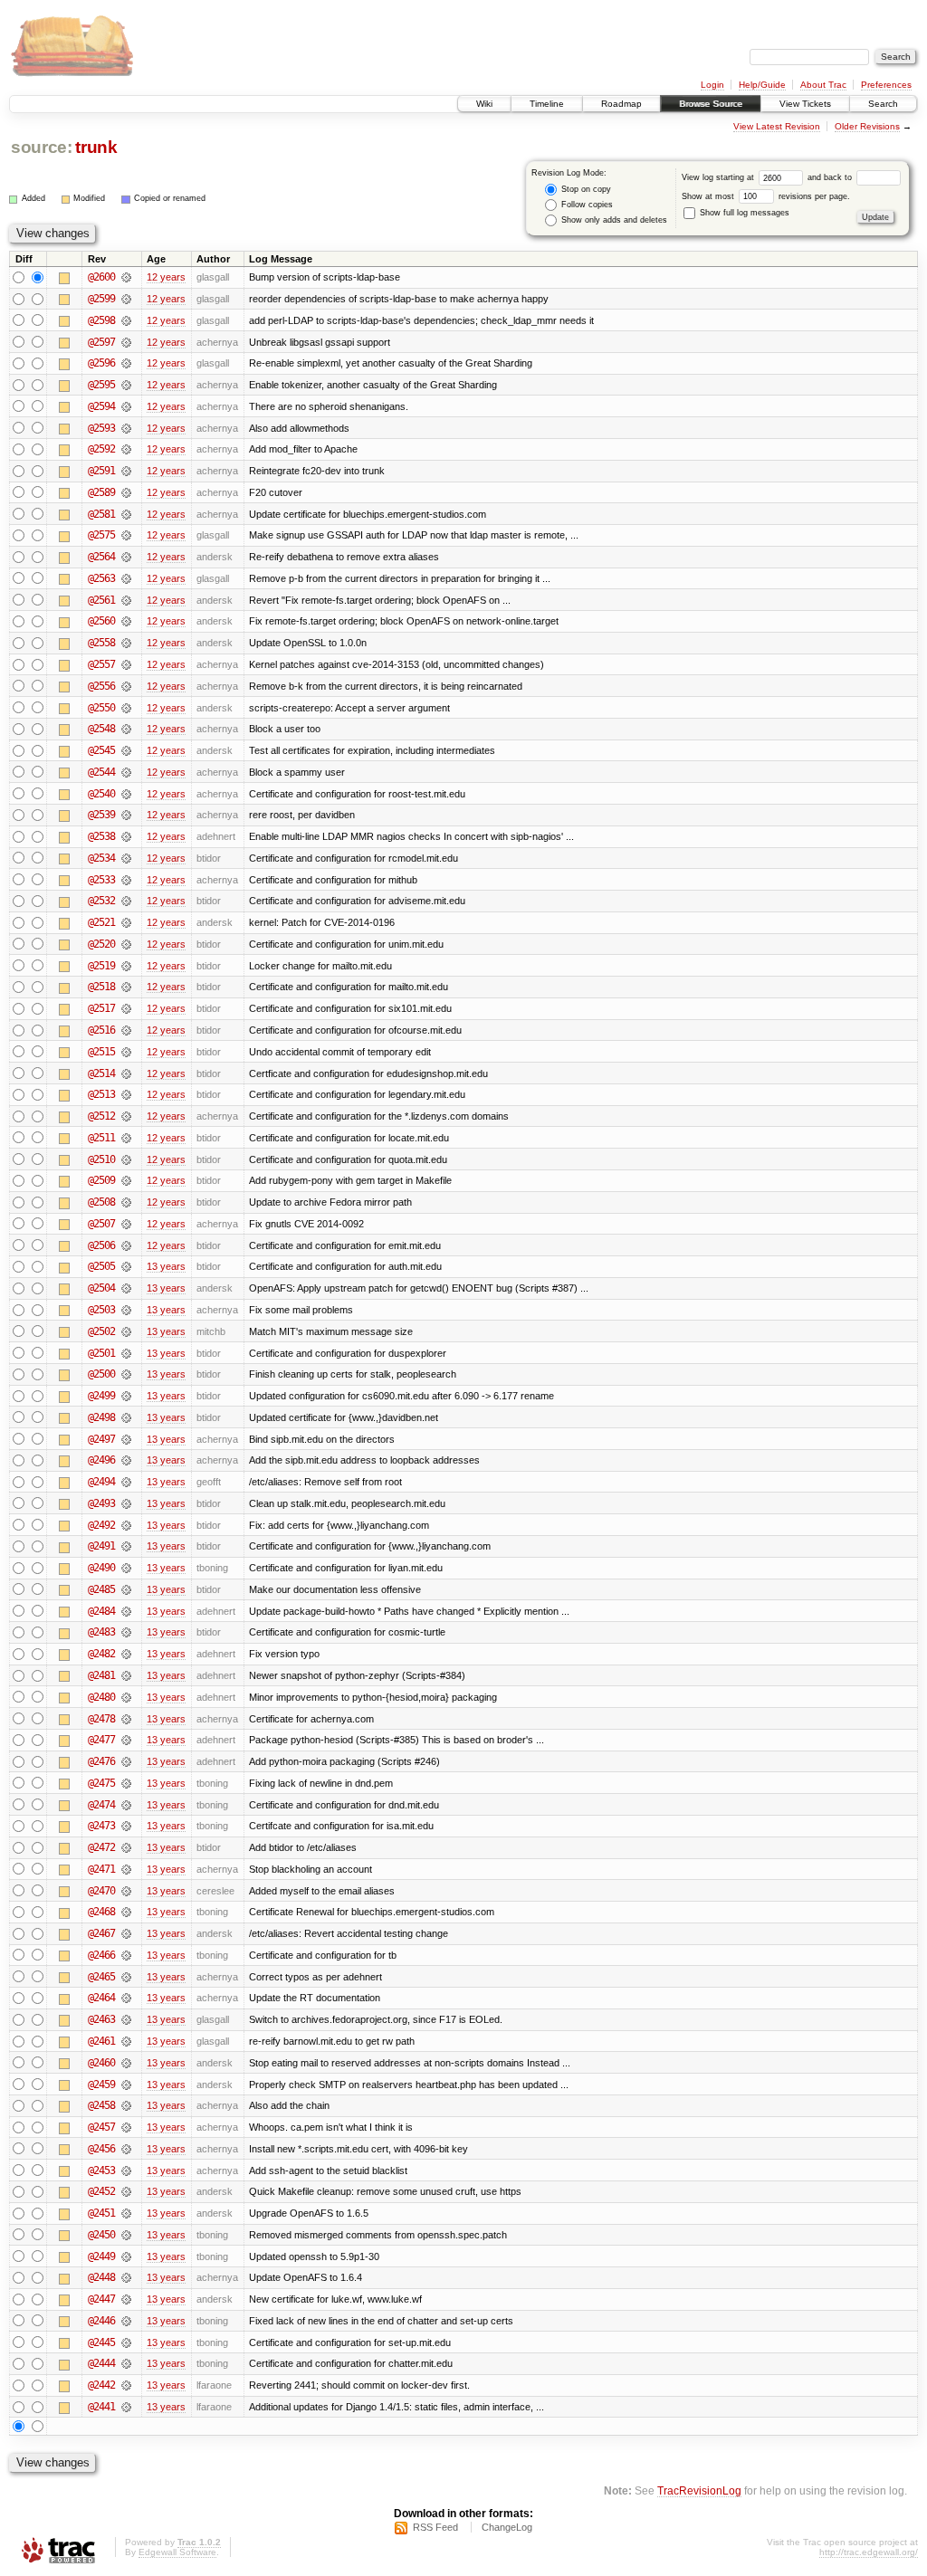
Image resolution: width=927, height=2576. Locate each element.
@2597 (101, 342)
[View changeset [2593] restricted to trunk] (126, 428)
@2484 (101, 1611)
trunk (96, 147)
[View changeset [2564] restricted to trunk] (126, 557)
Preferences (886, 85)
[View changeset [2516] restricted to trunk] (126, 1030)
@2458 (101, 2105)
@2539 (101, 815)
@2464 (101, 1998)
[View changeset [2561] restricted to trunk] (126, 600)
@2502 (101, 1331)
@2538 (101, 836)
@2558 (101, 643)
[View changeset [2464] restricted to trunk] (126, 1998)
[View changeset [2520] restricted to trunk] (126, 944)
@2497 (101, 1439)
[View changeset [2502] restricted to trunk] (126, 1331)
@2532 (101, 901)
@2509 (101, 1180)
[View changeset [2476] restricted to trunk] (126, 1761)
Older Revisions (867, 126)
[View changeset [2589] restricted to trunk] (126, 492)
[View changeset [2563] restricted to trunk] (126, 578)
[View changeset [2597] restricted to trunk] (126, 342)
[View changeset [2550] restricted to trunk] (126, 708)
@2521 (101, 922)
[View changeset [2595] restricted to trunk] (126, 385)
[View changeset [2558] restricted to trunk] (126, 643)
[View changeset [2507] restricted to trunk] (126, 1224)
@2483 (101, 1632)
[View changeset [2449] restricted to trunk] (126, 2256)
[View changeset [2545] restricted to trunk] (126, 750)
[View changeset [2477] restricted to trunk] (126, 1740)
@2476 (101, 1761)
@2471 (101, 1869)
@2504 (101, 1288)
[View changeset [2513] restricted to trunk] (126, 1094)
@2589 (101, 492)
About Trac (823, 85)
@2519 (101, 966)
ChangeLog (507, 2527)
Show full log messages (743, 213)
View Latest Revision (777, 126)
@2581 (101, 514)
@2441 (101, 2407)
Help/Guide (762, 85)
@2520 (101, 944)
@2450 (101, 2235)
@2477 (101, 1740)
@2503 (101, 1310)
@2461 (101, 2041)
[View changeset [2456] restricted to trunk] (126, 2149)
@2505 (101, 1266)
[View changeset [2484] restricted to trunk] (126, 1611)
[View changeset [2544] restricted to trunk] (126, 772)
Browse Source (711, 104)
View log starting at (719, 177)
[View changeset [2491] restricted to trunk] (126, 1546)
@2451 (101, 2213)
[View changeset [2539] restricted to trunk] (126, 815)
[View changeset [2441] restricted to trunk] (126, 2407)
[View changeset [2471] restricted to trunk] (126, 1869)
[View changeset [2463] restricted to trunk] (126, 2019)
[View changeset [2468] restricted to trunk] (126, 1912)
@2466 (101, 1955)
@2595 (101, 385)
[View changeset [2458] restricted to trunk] (126, 2105)
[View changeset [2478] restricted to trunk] (126, 1719)
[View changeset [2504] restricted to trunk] (126, 1288)
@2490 (101, 1568)
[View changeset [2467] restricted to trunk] (126, 1933)
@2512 (101, 1116)
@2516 (101, 1030)
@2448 (101, 2277)
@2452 (101, 2191)
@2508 (101, 1202)
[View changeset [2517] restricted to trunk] (126, 1008)
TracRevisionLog (699, 2490)
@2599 (101, 299)
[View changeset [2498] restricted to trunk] (126, 1417)
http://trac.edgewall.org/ (869, 2552)
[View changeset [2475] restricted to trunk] (126, 1783)
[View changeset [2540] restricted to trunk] (126, 794)
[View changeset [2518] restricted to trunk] (126, 987)
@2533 (101, 880)
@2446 (101, 2321)
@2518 (101, 987)
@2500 (101, 1374)
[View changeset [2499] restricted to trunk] (126, 1396)
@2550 (101, 708)
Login (712, 85)
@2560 (101, 621)
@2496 (101, 1460)
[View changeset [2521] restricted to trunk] (126, 922)
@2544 (101, 772)
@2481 (101, 1675)
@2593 (101, 428)
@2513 (101, 1094)
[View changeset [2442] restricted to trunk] (126, 2385)
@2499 (101, 1396)
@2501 (101, 1353)
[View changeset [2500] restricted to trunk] (126, 1374)
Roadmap (621, 104)
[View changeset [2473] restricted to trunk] (126, 1826)
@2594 (101, 406)
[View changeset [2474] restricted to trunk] (126, 1805)
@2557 (101, 664)
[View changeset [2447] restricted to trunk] (126, 2299)
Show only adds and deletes (613, 220)
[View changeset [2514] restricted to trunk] (126, 1073)
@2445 (101, 2342)
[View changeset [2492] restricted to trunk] (126, 1525)
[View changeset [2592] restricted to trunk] (126, 449)
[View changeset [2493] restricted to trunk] (126, 1503)
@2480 (101, 1697)
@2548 (101, 729)
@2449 (101, 2256)
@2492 (101, 1525)
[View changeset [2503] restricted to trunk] (126, 1310)
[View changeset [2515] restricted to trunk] (126, 1052)
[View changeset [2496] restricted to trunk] (126, 1460)
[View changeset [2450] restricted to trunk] (126, 2235)
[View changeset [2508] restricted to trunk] (126, 1202)
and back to (831, 177)
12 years (166, 277)
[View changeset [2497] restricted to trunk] (126, 1439)
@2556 (101, 686)
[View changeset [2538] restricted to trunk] (126, 836)
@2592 (101, 449)
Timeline (547, 104)
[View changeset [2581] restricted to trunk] (126, 514)
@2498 (101, 1417)
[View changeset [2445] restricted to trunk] (126, 2342)
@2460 (101, 2063)
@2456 (101, 2149)
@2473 (101, 1826)
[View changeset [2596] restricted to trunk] (126, 363)
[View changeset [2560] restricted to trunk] (126, 621)
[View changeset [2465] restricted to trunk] (126, 1977)
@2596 (101, 363)
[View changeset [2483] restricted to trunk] (126, 1632)
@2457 (101, 2127)
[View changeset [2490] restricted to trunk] (126, 1568)
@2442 (101, 2385)
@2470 (101, 1891)
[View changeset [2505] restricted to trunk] (126, 1266)
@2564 (101, 557)
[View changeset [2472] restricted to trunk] (126, 1847)
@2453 (101, 2171)
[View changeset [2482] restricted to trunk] (126, 1654)
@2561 (101, 600)
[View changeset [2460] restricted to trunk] (126, 2063)
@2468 (101, 1912)
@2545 (101, 750)
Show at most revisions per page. (766, 196)
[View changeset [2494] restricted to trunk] (126, 1482)
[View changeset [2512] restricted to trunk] (126, 1116)
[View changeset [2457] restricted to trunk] (126, 2127)
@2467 (101, 1933)
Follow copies (586, 205)
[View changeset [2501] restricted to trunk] (126, 1353)
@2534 (101, 858)
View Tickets (805, 104)
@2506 (101, 1245)
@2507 (101, 1224)
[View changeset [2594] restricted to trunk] (126, 406)
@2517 (101, 1008)
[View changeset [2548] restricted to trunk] (126, 729)
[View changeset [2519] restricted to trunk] (126, 966)
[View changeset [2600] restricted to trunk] (126, 277)
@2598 (101, 320)
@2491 (101, 1546)
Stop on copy (585, 189)
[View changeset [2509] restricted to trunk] (126, 1180)
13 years (166, 1266)
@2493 (101, 1503)
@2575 (101, 535)
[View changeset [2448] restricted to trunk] (126, 2277)
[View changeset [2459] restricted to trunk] (126, 2085)
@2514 (101, 1073)
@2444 (101, 2363)
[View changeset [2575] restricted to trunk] (126, 535)
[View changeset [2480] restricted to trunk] (126, 1697)
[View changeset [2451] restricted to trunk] (126, 2213)
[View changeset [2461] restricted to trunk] (126, 2041)
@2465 (101, 1977)
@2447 (101, 2299)
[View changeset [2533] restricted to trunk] (126, 880)
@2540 (101, 794)
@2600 (101, 277)
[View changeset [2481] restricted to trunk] (126, 1675)
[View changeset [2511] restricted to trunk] (126, 1138)
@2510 (101, 1159)
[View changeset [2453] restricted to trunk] (126, 2171)
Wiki (484, 104)
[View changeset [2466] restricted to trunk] (126, 1955)
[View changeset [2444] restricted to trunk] (126, 2363)
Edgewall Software (177, 2552)
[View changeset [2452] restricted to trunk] (126, 2191)
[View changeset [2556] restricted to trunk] (126, 686)
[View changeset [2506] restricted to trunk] (126, 1245)
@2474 (101, 1805)
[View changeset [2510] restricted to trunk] (126, 1159)
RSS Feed (435, 2527)
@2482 (101, 1654)
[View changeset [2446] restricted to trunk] (126, 2321)
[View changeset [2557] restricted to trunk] (126, 664)
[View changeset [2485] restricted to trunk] (126, 1589)
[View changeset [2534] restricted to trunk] (126, 858)
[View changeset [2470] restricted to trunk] (126, 1891)
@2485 (101, 1589)
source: (42, 147)
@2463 (101, 2019)
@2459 (101, 2085)
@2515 (101, 1052)
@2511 (101, 1138)
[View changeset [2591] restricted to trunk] (126, 471)
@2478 (101, 1719)
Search (883, 104)
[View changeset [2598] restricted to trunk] (126, 320)
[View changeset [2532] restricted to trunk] (126, 901)
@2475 (101, 1783)
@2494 (101, 1482)
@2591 (101, 471)
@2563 (101, 578)
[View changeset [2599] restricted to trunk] (126, 299)
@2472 (101, 1847)
